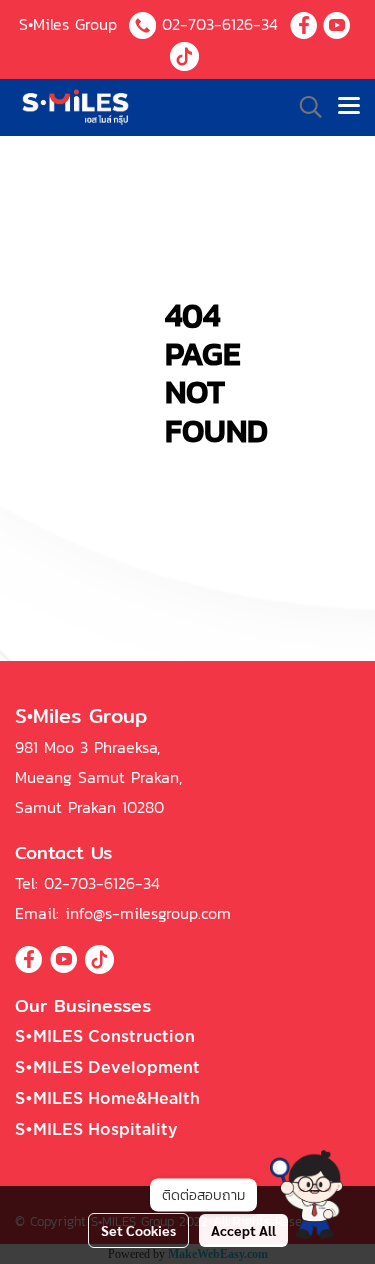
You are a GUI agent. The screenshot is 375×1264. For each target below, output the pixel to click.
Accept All (243, 1230)
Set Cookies (138, 1230)
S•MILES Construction (105, 1037)
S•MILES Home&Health (107, 1099)
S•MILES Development (107, 1068)
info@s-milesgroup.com (148, 913)
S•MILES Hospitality (96, 1130)
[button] (306, 1194)
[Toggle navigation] (349, 107)
